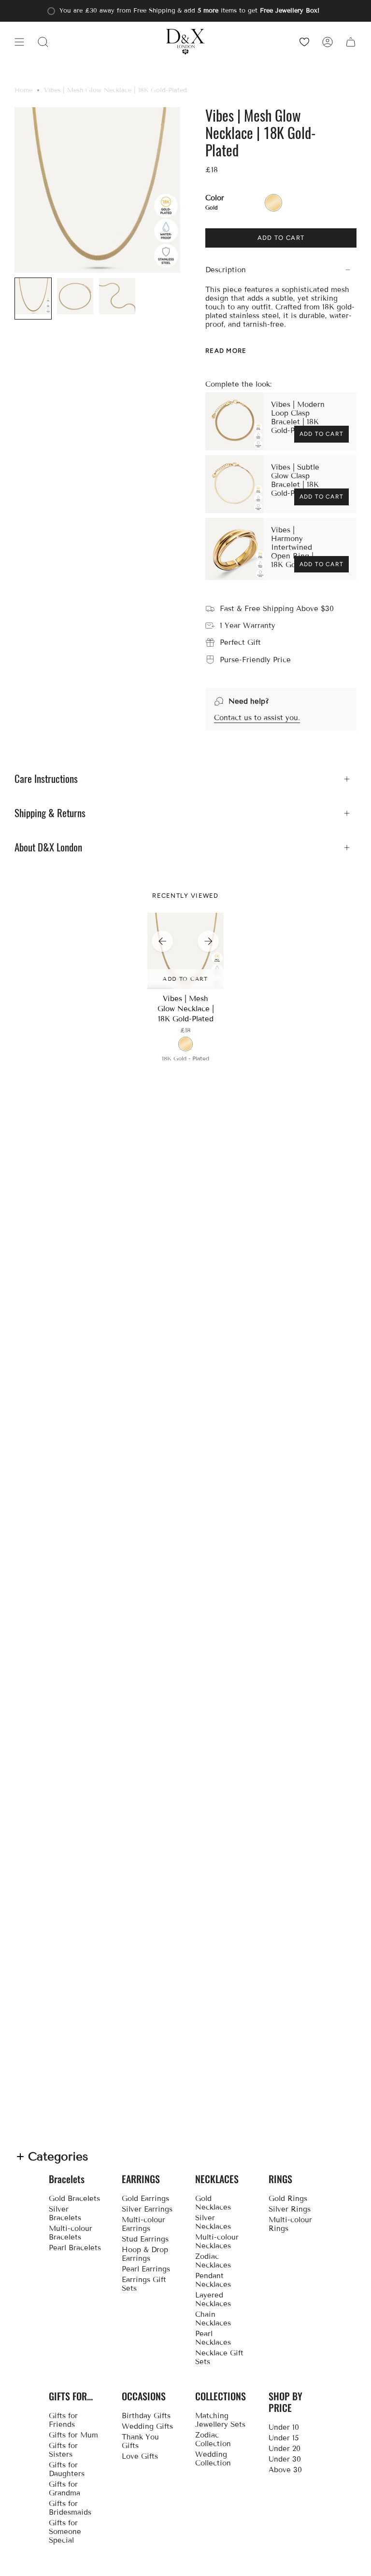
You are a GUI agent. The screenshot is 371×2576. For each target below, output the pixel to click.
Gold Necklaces (213, 2203)
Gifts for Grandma (64, 2489)
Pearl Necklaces (213, 2338)
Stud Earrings (145, 2239)
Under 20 (285, 2449)
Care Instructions (46, 779)
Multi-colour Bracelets (71, 2233)
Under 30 (285, 2459)
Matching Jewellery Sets (220, 2420)
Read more (226, 350)
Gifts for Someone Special (65, 2532)
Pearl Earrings (146, 2269)
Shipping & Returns (50, 813)
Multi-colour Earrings (143, 2224)
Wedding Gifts (147, 2426)
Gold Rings (288, 2199)
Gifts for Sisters (63, 2450)
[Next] (208, 941)
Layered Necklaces (213, 2299)
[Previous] (162, 941)
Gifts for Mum (73, 2435)
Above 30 (285, 2470)
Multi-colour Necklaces (217, 2242)
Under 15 (284, 2438)
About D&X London (48, 847)
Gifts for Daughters (67, 2469)
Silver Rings (290, 2209)
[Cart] (351, 42)
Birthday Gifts (146, 2416)
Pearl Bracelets (75, 2248)
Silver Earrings (147, 2209)
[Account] (328, 42)
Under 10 (284, 2427)
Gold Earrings (145, 2199)
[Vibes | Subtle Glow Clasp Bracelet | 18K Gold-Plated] (234, 484)
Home (23, 90)
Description (226, 270)
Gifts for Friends (63, 2420)
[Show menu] (19, 42)
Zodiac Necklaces (213, 2261)
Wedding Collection (213, 2459)
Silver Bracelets (65, 2214)
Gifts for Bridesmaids (70, 2508)
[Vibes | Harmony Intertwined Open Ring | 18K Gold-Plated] (234, 549)
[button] (43, 42)
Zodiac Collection (213, 2439)
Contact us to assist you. (257, 718)
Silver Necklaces (213, 2222)
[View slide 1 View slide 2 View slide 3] (185, 951)
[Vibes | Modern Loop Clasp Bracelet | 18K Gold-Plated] (234, 421)
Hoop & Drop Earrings (145, 2254)
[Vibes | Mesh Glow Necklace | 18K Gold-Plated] (186, 951)
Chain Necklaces (213, 2319)
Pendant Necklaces (213, 2280)
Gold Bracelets (74, 2199)
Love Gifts (140, 2456)
